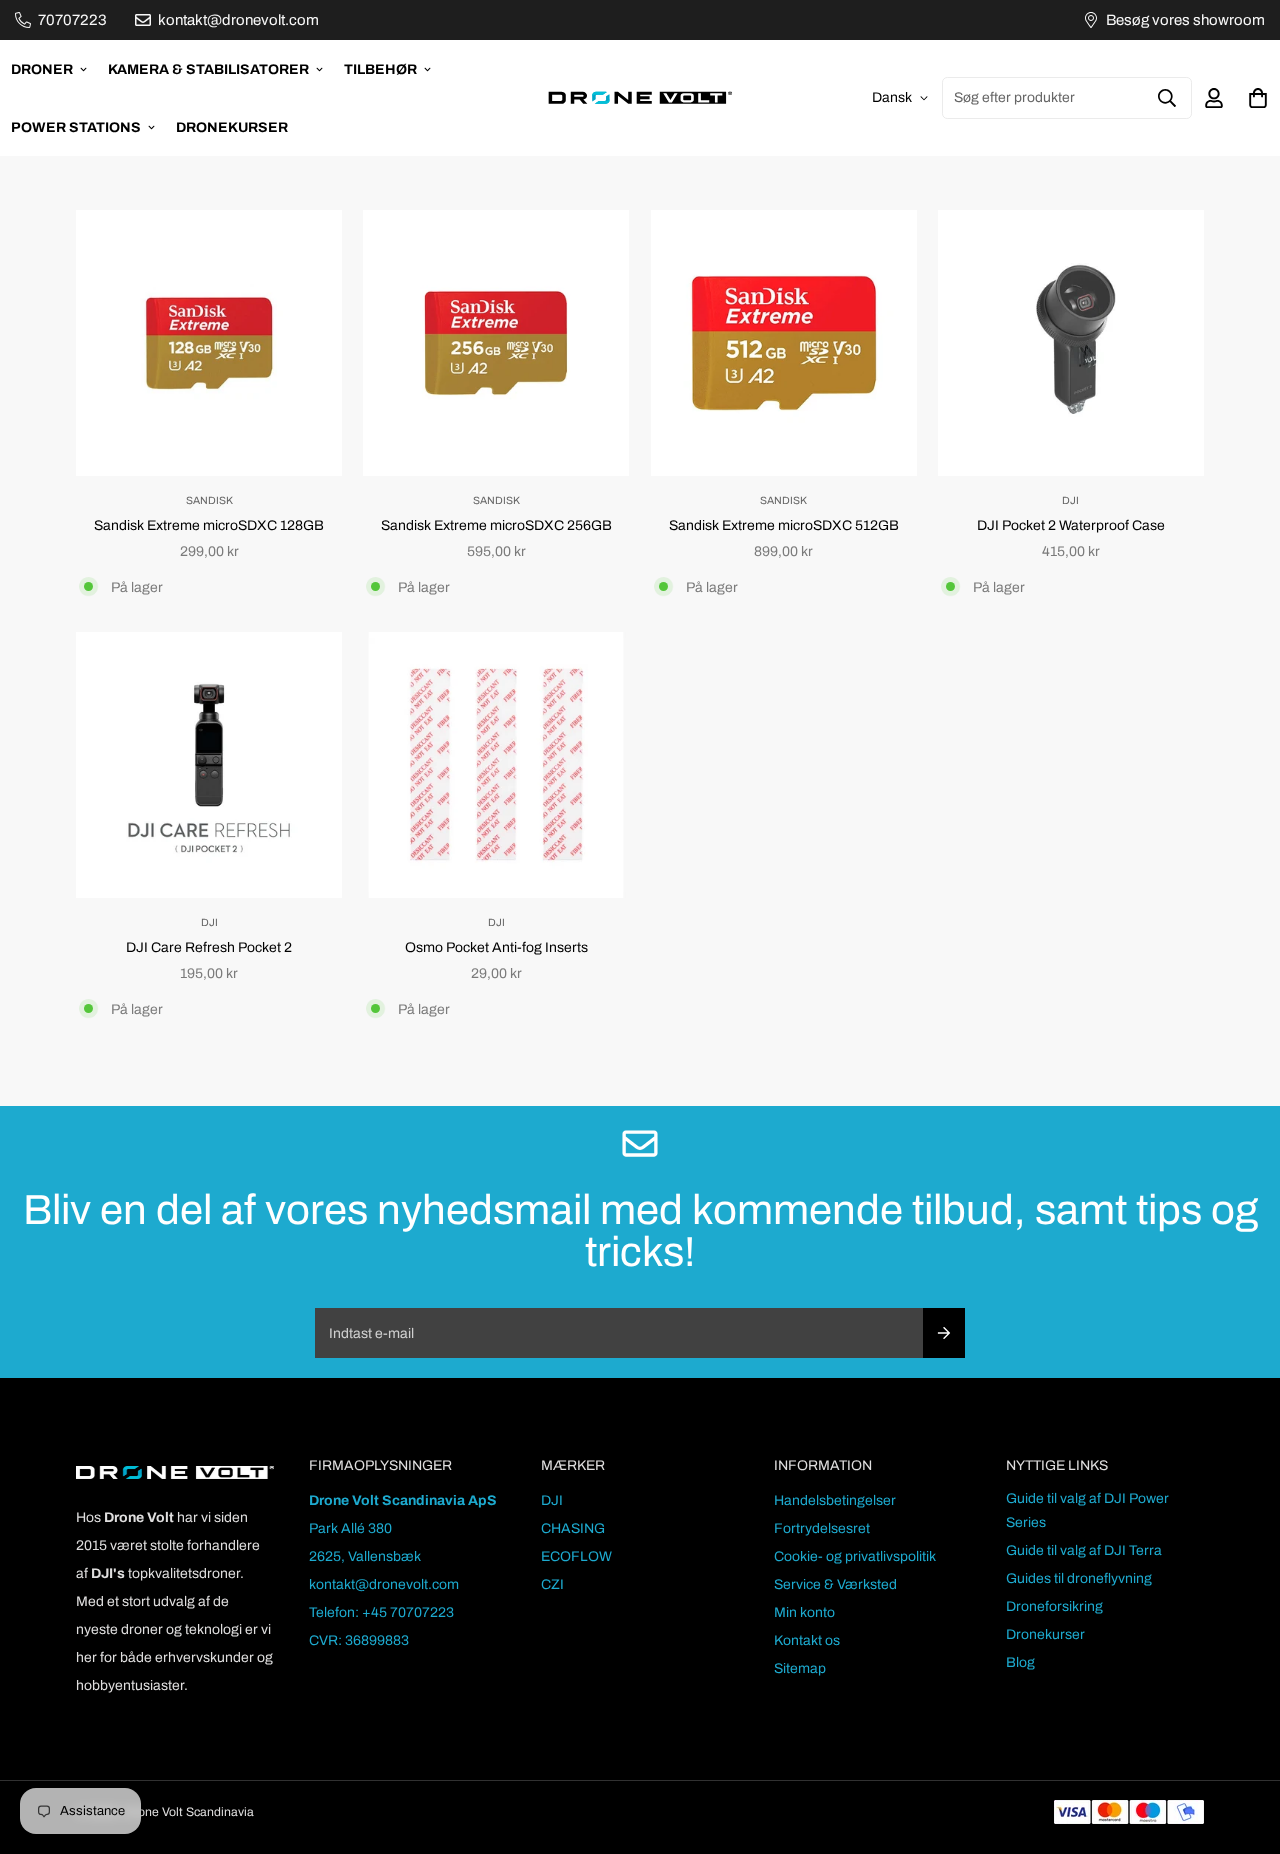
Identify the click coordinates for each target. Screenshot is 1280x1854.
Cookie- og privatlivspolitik (855, 1556)
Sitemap (800, 1668)
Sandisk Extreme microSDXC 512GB (784, 525)
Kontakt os (807, 1640)
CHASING (573, 1528)
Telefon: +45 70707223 (381, 1612)
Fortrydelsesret (822, 1528)
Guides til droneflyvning (1079, 1578)
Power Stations (76, 127)
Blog (1020, 1662)
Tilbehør (380, 69)
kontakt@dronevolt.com (384, 1584)
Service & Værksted (835, 1584)
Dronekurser (232, 127)
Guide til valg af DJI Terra (1084, 1550)
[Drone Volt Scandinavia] (639, 98)
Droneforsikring (1054, 1606)
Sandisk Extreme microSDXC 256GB (496, 525)
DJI (552, 1500)
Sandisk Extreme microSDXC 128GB (209, 525)
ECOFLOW (576, 1556)
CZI (552, 1584)
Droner (42, 69)
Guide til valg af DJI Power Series (1087, 1510)
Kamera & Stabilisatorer (208, 69)
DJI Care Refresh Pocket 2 (209, 947)
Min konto (804, 1612)
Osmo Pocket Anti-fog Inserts (496, 947)
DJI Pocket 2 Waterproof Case (1071, 525)
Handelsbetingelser (835, 1500)
